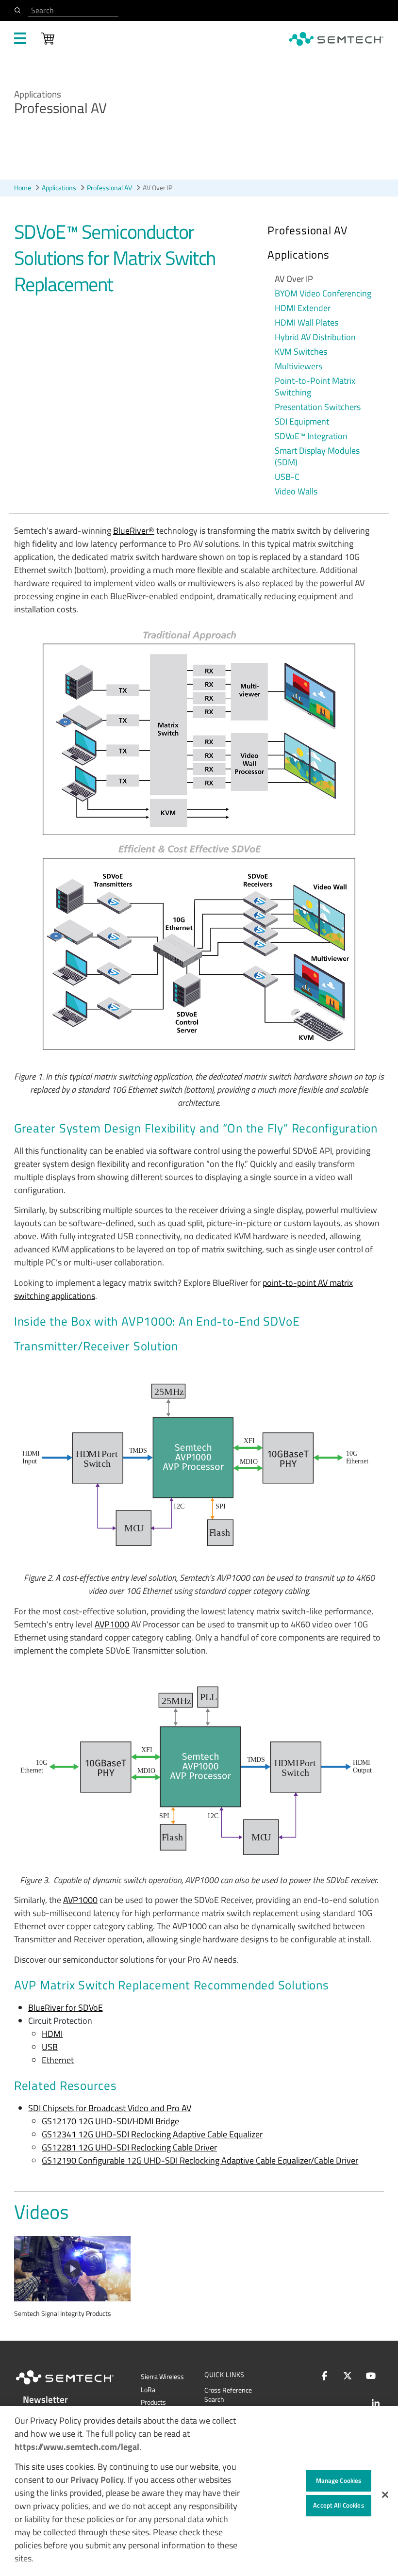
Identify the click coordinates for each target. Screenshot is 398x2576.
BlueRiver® (134, 531)
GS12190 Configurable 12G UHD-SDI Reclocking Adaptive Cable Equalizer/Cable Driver (200, 2160)
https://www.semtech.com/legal (77, 2447)
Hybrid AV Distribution (315, 337)
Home (23, 188)
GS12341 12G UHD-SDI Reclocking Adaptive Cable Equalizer (152, 2134)
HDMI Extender (303, 308)
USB (50, 2047)
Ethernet (58, 2060)
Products (153, 2402)
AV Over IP (294, 279)
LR (148, 2390)
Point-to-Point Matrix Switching (315, 387)
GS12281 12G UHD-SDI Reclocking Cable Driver (129, 2147)
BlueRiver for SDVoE (66, 2008)
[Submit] (19, 10)
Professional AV (109, 188)
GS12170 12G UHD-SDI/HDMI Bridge (110, 2121)
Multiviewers (298, 366)
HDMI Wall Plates (307, 323)
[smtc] (336, 39)
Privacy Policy (97, 2480)
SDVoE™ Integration (311, 436)
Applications (59, 188)
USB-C (287, 477)
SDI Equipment (302, 422)
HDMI (52, 2034)
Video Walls (296, 492)
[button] (385, 2495)
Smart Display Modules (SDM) (317, 457)
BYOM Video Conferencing (323, 294)
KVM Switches (301, 352)
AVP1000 (112, 1624)
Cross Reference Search (228, 2395)
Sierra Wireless (162, 2377)
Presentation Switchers (318, 407)
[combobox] (73, 10)
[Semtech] (75, 2386)
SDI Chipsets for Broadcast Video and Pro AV (110, 2108)
